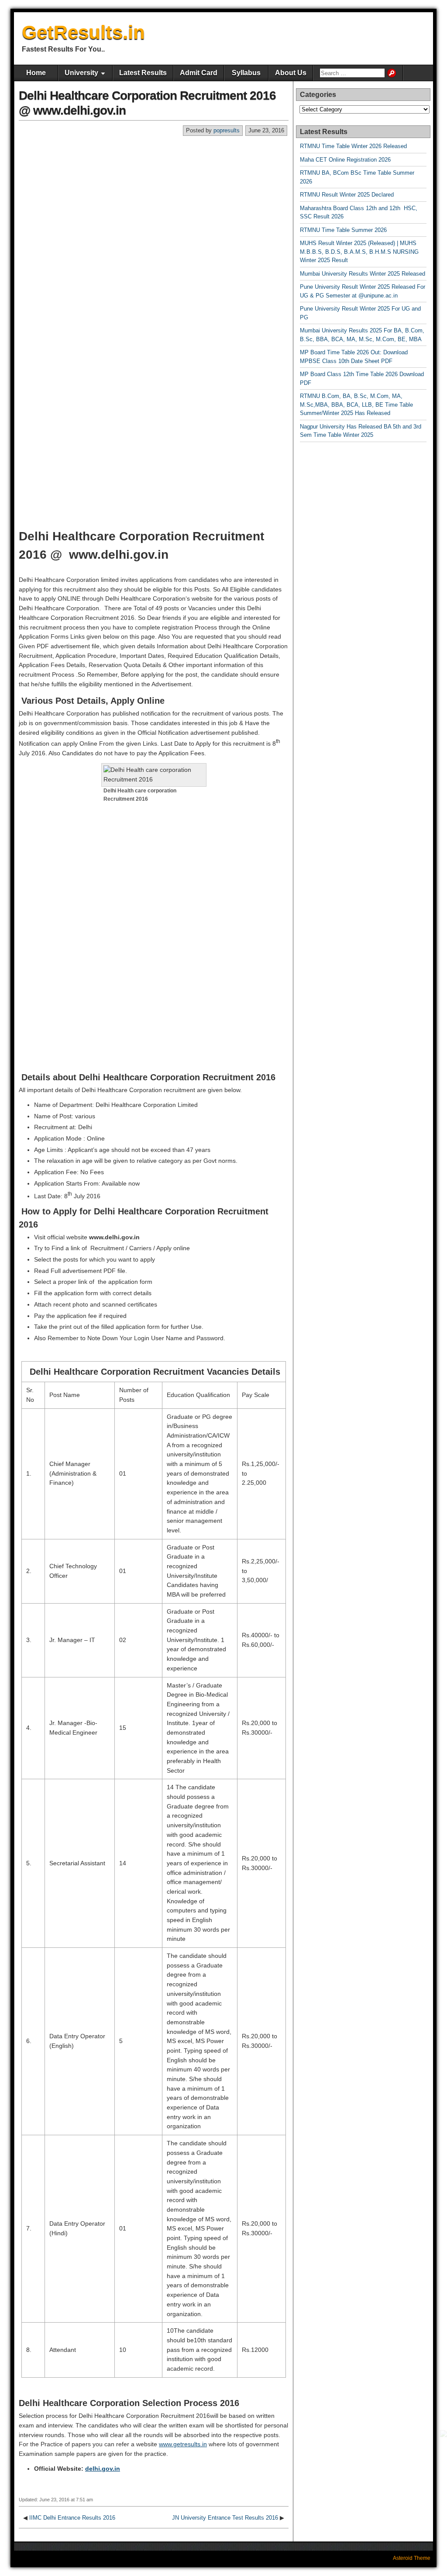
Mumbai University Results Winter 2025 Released (363, 274)
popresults (227, 130)
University (81, 73)
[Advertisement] (154, 202)
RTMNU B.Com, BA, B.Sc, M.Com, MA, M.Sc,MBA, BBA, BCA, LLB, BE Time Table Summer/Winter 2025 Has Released (356, 405)
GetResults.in (83, 32)
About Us (291, 73)
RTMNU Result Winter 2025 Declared (347, 195)
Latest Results (143, 73)
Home (36, 73)
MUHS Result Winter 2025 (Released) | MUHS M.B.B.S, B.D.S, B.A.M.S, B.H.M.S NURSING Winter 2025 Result (359, 252)
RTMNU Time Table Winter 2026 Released (353, 146)
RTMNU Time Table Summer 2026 (343, 230)
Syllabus (246, 73)
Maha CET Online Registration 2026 (345, 160)
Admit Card (199, 73)
